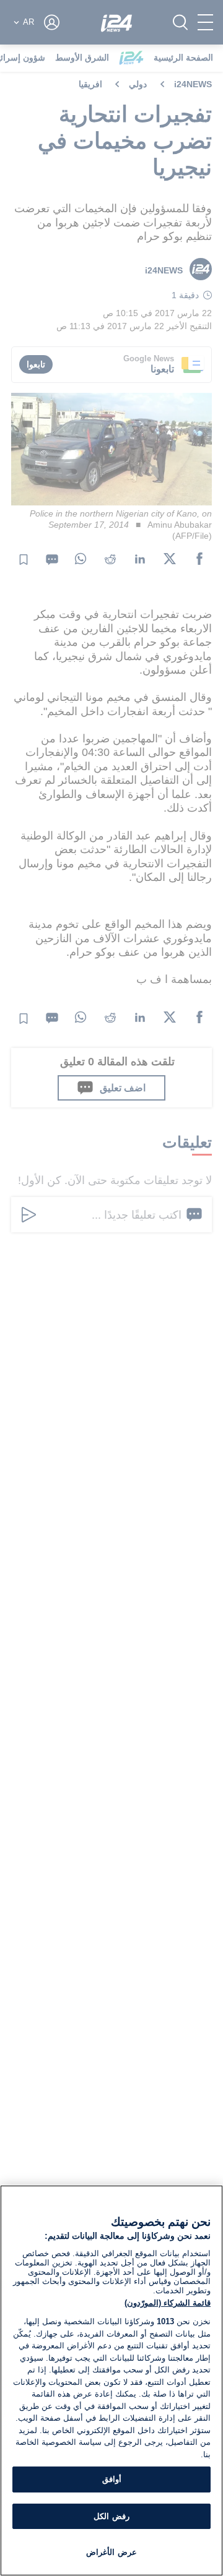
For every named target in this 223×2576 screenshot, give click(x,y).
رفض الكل (111, 2516)
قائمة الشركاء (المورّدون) (168, 2303)
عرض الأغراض (111, 2552)
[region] (111, 2381)
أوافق (112, 2479)
